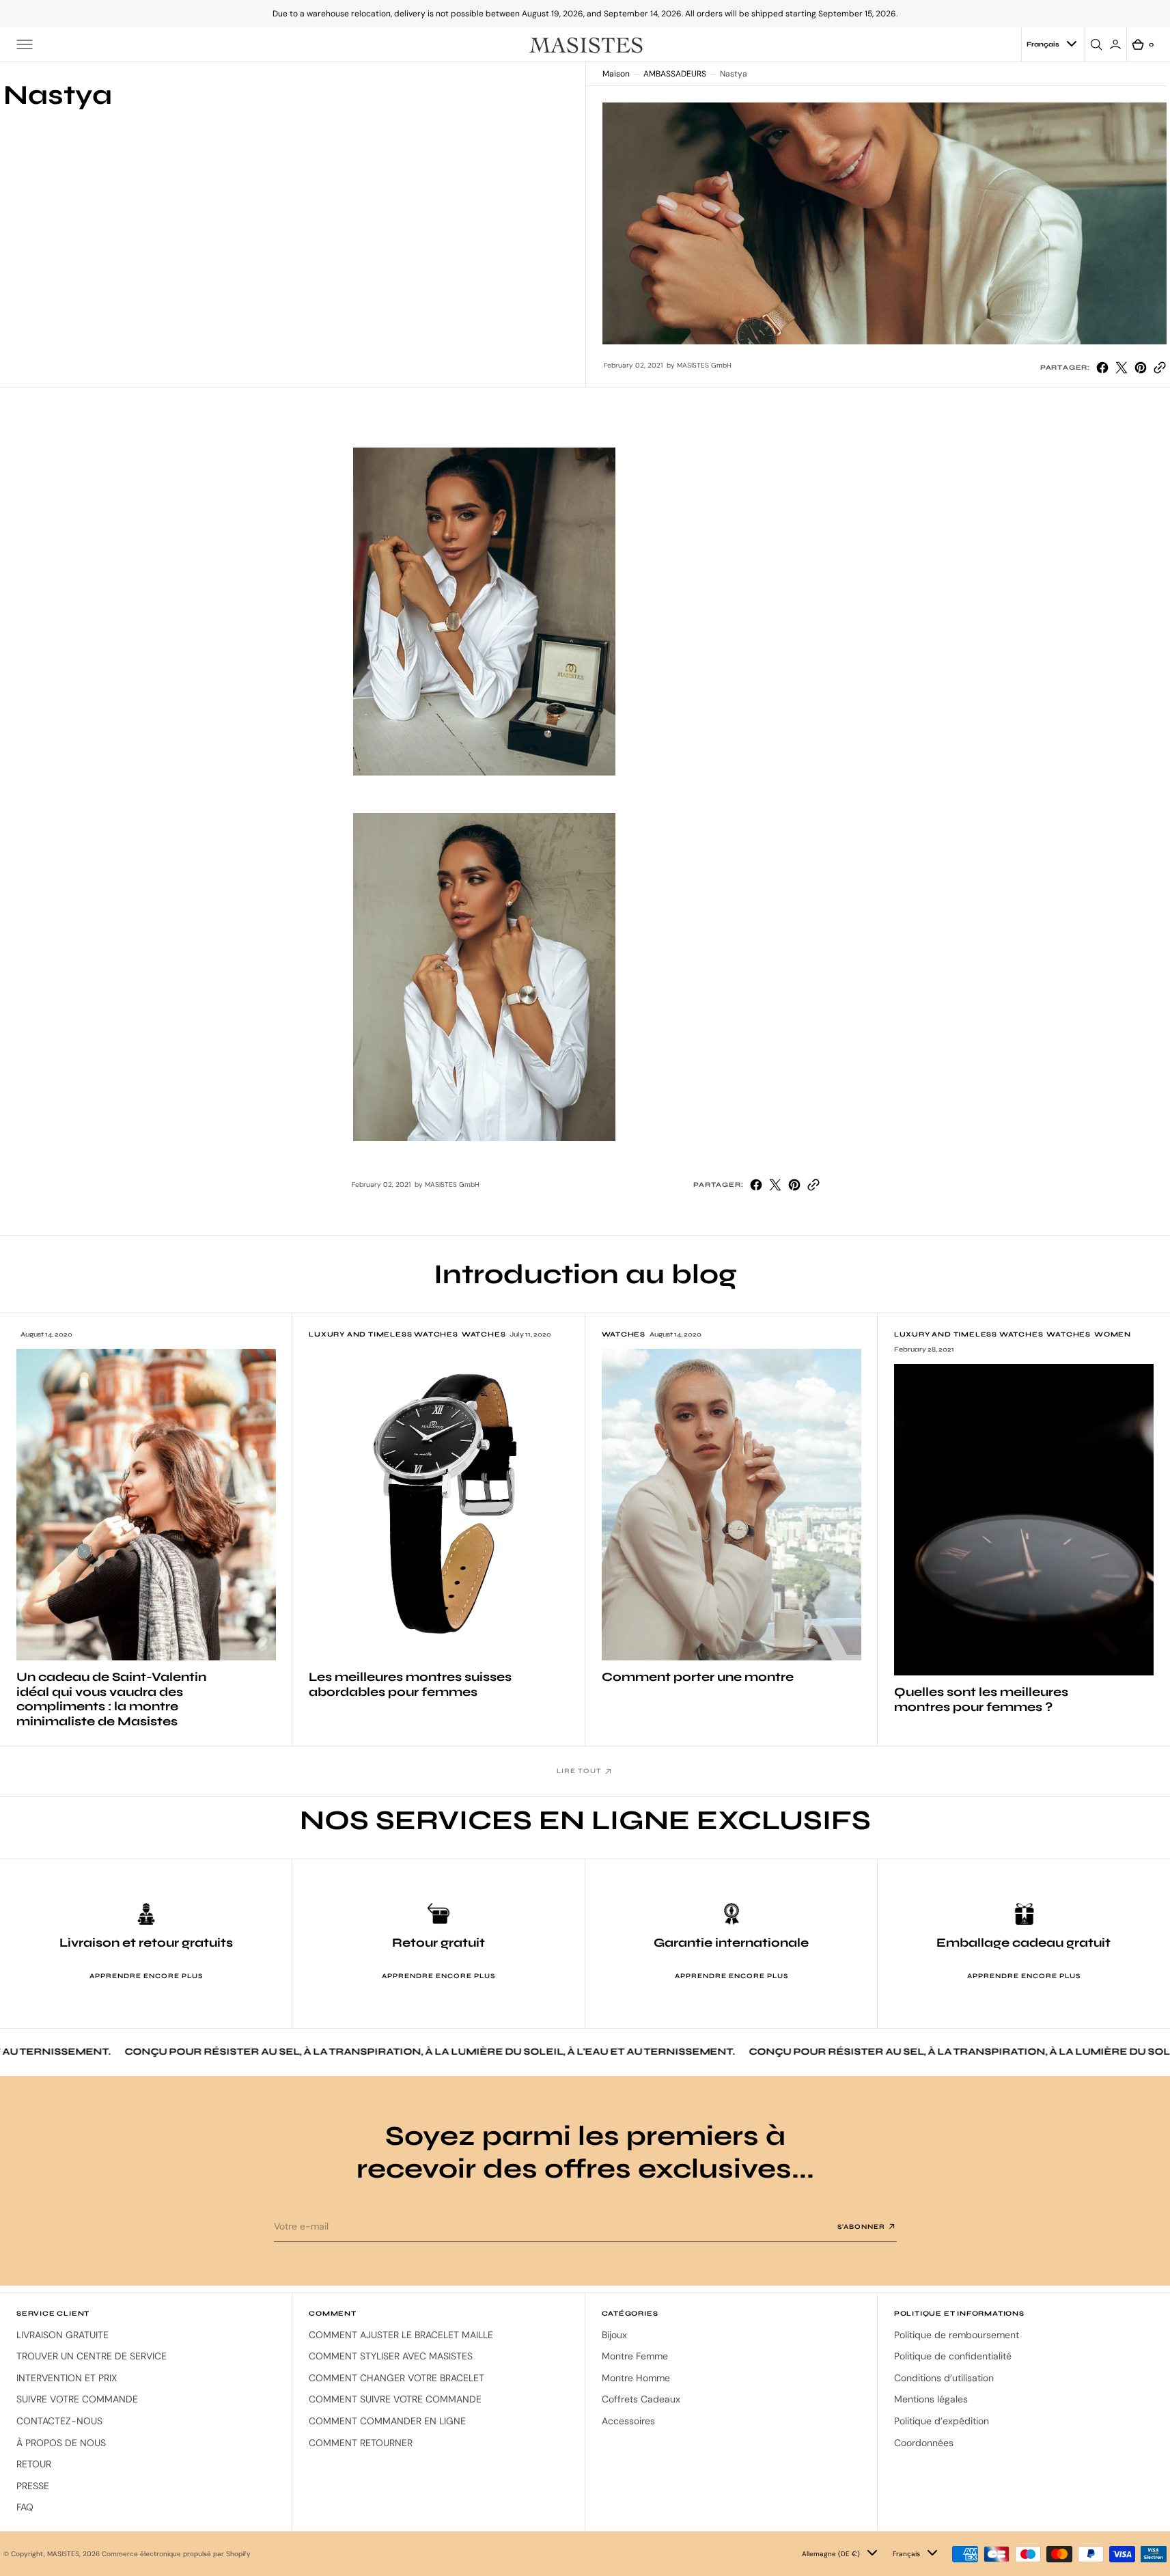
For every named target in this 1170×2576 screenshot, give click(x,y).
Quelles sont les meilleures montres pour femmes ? (981, 1700)
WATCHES (484, 1334)
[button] (25, 44)
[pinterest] (1141, 368)
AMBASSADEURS (675, 74)
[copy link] (1160, 368)
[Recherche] (1098, 44)
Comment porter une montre (698, 1677)
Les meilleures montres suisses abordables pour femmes (410, 1685)
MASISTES (63, 2554)
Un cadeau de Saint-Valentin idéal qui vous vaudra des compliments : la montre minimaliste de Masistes (111, 1699)
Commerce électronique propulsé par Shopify (176, 2554)
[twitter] (1122, 368)
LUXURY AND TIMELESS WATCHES (384, 1334)
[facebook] (1102, 368)
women (1113, 1334)
